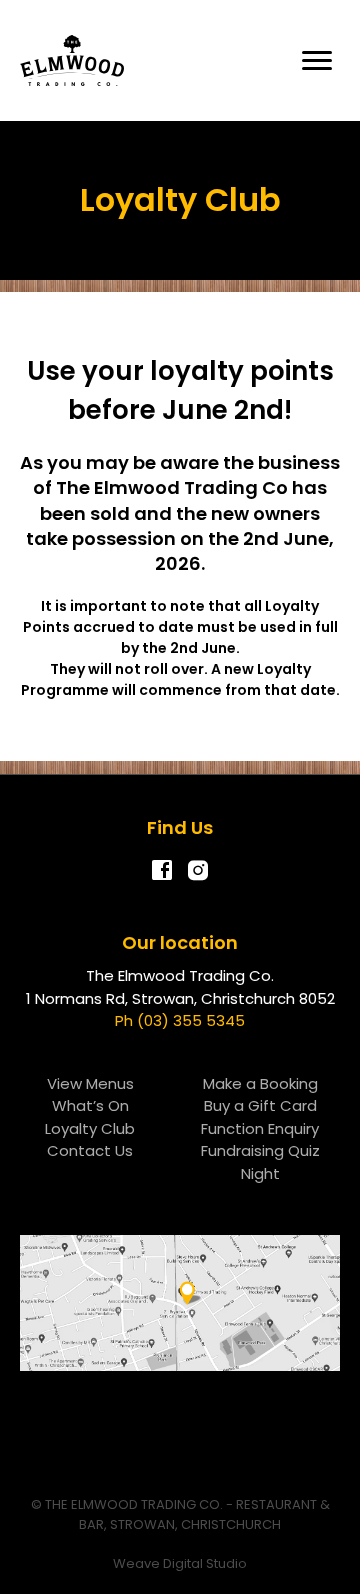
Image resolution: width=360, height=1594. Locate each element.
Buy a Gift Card (260, 1105)
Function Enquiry (260, 1128)
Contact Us (90, 1150)
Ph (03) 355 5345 (180, 1020)
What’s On (90, 1105)
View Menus (90, 1083)
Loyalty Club (90, 1128)
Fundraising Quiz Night (260, 1162)
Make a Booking (260, 1083)
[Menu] (317, 61)
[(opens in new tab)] (180, 1302)
